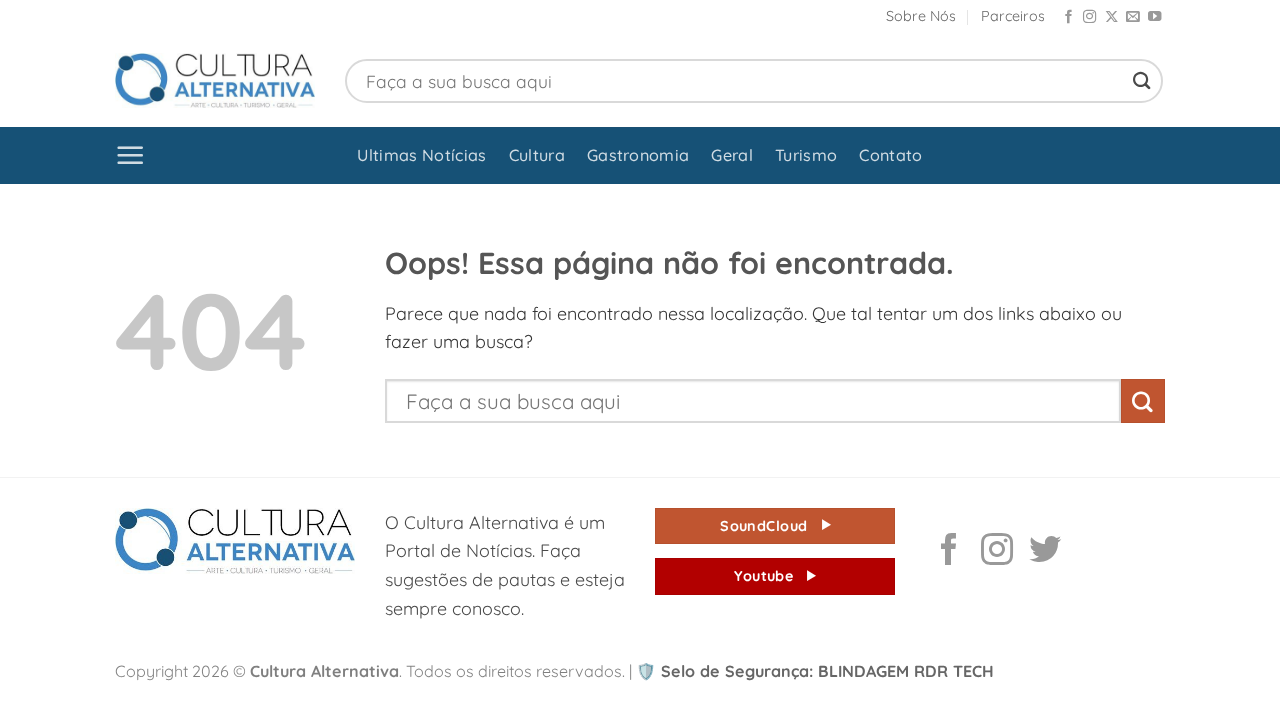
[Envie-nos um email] (1132, 17)
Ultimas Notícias (421, 155)
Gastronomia (638, 155)
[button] (130, 155)
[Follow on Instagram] (1089, 17)
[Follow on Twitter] (1045, 552)
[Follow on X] (1111, 17)
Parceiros (1013, 16)
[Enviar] (1142, 80)
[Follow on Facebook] (1068, 17)
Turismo (806, 155)
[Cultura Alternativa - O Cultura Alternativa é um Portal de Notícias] (215, 80)
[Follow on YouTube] (1154, 17)
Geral (732, 155)
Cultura (537, 155)
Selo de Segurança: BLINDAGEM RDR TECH (815, 671)
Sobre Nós (921, 16)
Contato (890, 155)
